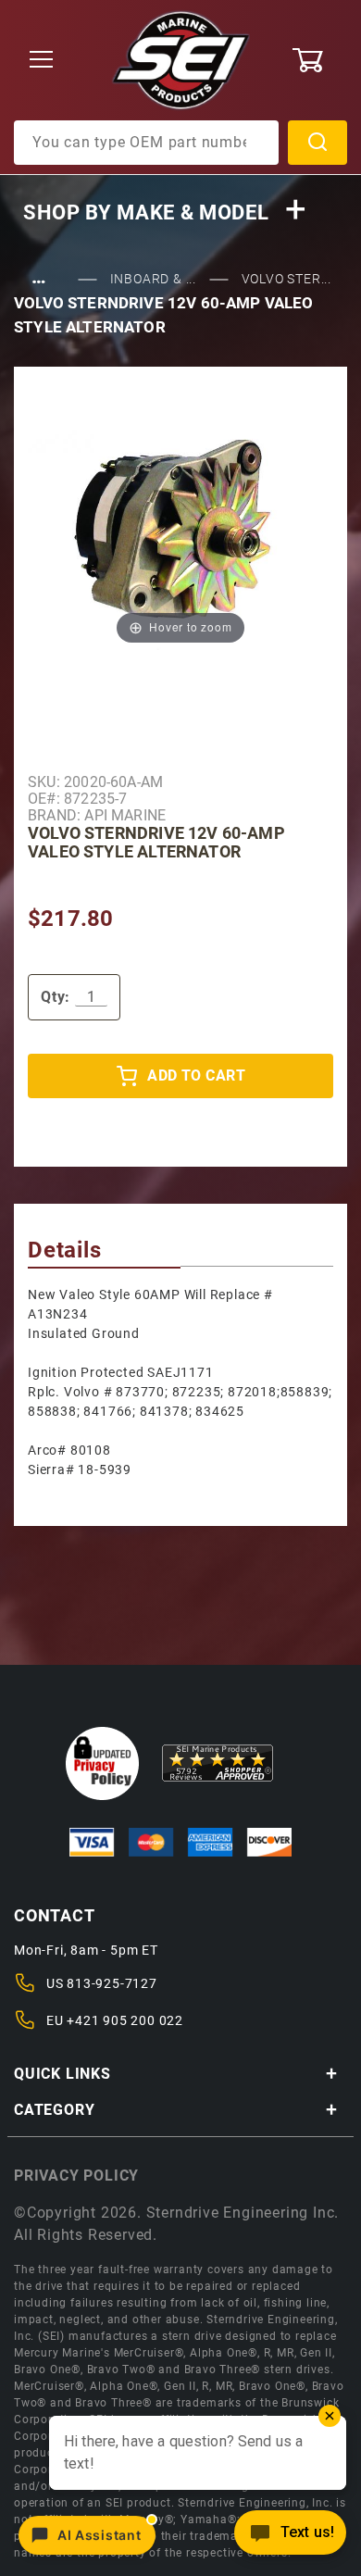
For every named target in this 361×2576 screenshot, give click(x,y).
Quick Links (62, 2074)
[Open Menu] (42, 61)
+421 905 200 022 (125, 2020)
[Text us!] (290, 2538)
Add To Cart (196, 1075)
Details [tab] (65, 1250)
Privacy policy (76, 2176)
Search (317, 143)
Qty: (56, 997)
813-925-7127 (112, 1983)
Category (54, 2110)
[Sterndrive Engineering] (181, 59)
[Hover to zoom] (180, 534)
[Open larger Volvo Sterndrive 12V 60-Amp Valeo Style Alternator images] (180, 534)
